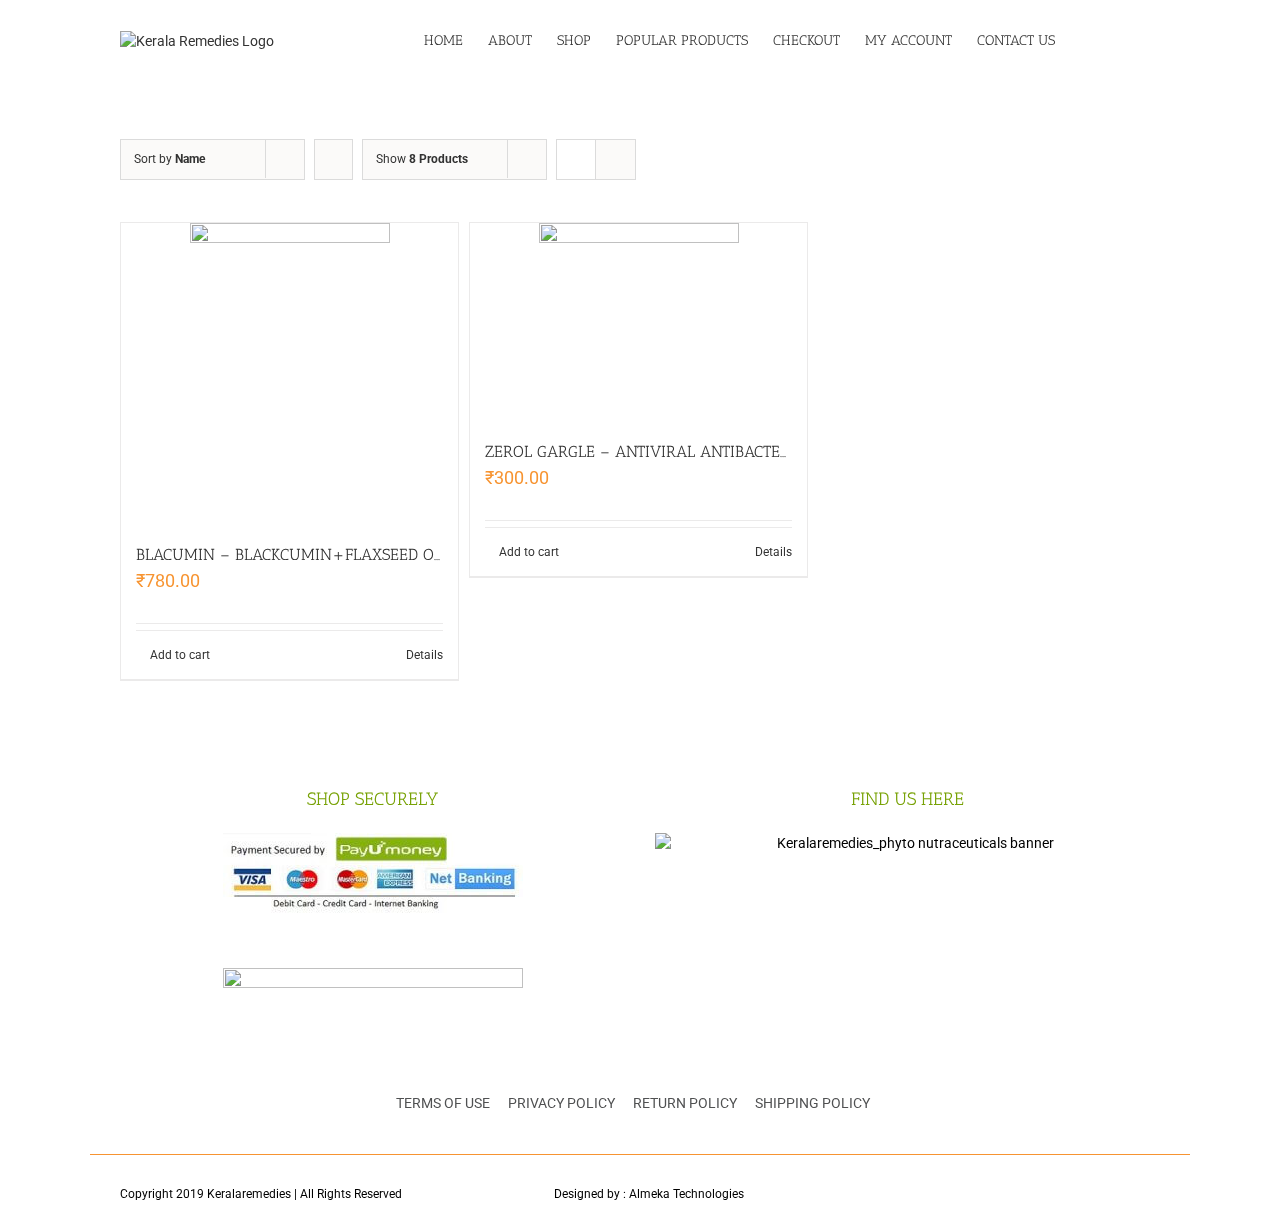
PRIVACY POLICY (561, 1103)
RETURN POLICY (685, 1103)
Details (424, 655)
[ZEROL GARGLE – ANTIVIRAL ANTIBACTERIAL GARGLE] (638, 321)
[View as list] (615, 159)
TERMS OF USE (443, 1103)
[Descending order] (333, 159)
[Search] (1129, 42)
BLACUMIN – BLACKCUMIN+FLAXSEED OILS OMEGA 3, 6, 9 (349, 554)
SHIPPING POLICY (812, 1103)
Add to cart (180, 655)
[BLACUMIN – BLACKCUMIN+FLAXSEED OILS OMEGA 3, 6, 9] (289, 373)
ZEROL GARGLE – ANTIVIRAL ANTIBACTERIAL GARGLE (681, 451)
